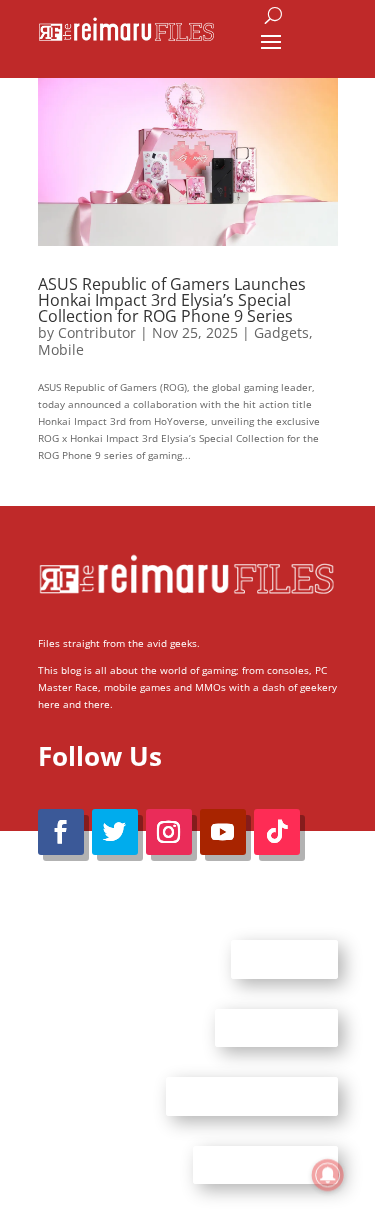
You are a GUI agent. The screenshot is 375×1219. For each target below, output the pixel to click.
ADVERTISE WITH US (252, 1096)
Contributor (97, 332)
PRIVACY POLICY (265, 1164)
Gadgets (281, 332)
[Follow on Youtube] (223, 832)
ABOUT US (284, 959)
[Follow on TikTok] (277, 832)
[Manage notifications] (328, 1175)
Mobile (61, 349)
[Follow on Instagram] (169, 832)
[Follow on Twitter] (115, 832)
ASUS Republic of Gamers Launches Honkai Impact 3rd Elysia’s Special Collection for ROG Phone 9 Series (172, 300)
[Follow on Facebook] (61, 832)
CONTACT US (276, 1027)
